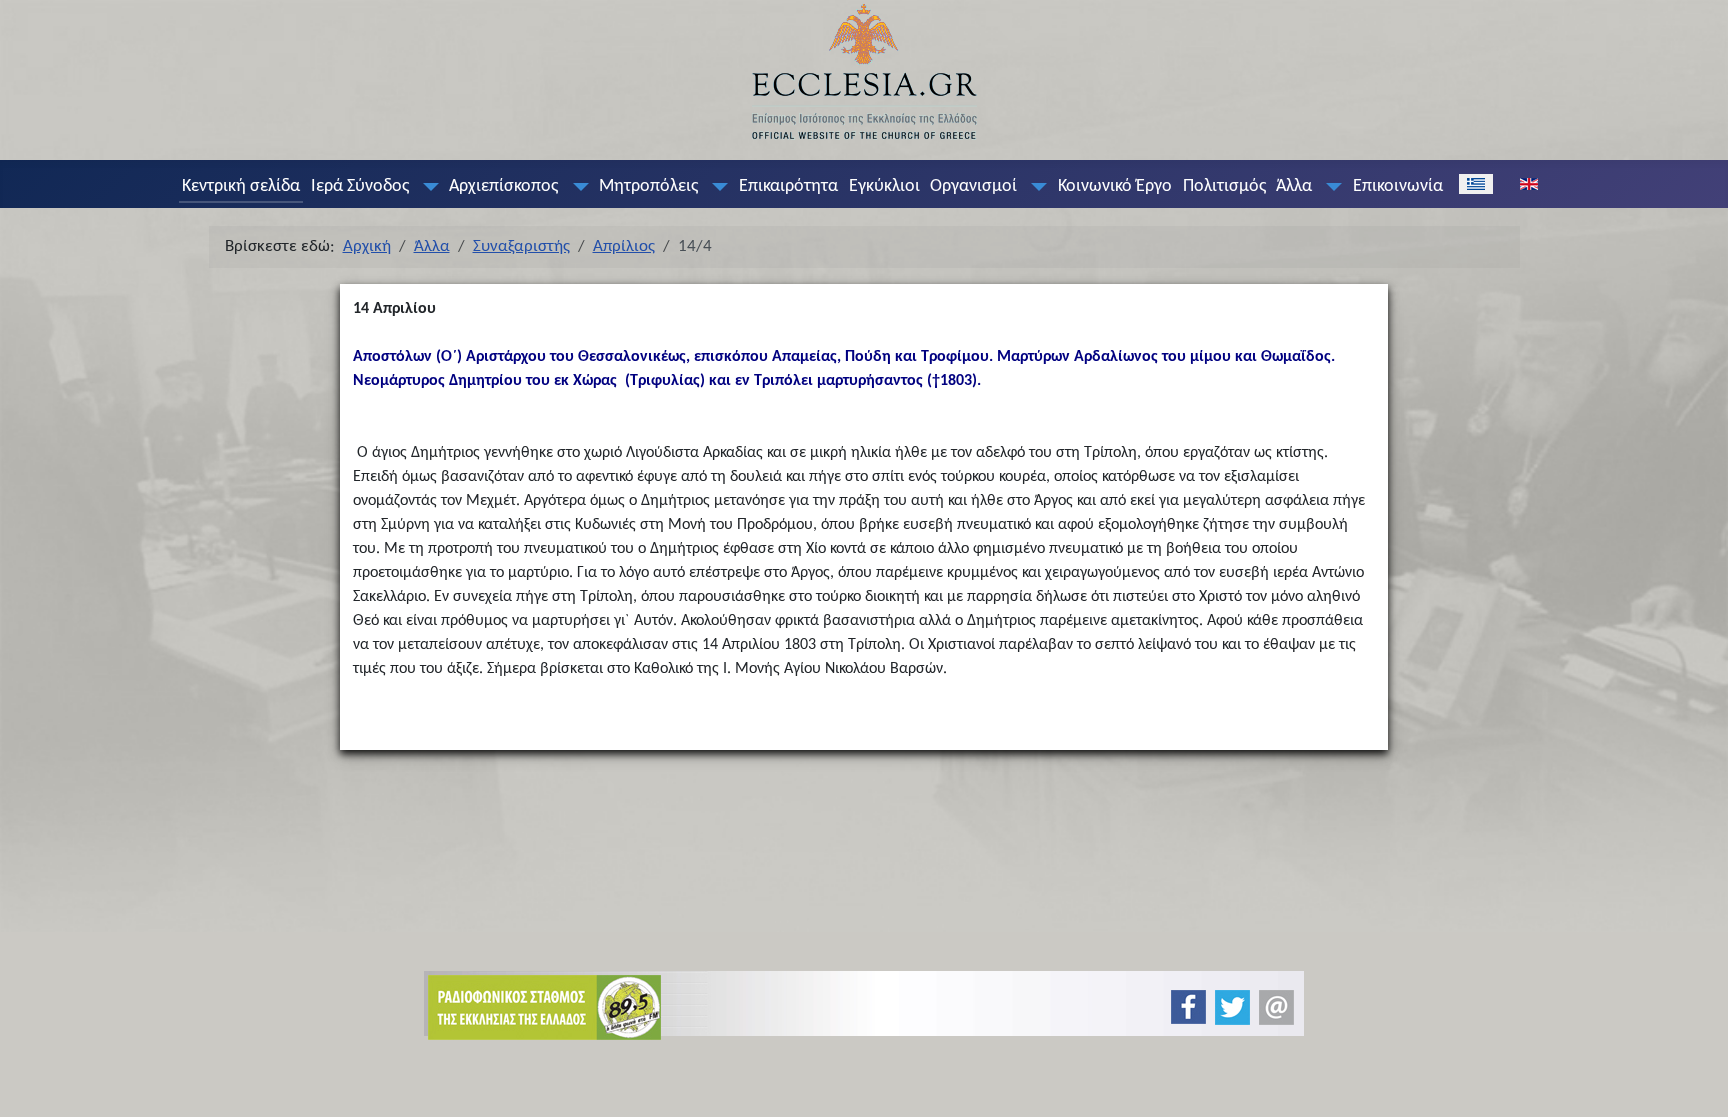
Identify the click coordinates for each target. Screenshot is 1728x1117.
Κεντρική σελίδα (241, 186)
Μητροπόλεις (648, 186)
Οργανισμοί (973, 186)
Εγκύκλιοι (884, 186)
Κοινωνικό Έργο (1115, 186)
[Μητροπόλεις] (716, 187)
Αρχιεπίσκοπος (503, 186)
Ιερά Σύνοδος (360, 186)
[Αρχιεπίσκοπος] (576, 187)
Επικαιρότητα (788, 186)
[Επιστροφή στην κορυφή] (1696, 1084)
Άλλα (1294, 186)
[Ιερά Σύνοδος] (426, 187)
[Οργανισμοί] (1035, 187)
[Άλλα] (1330, 187)
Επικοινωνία (1398, 186)
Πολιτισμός (1224, 186)
